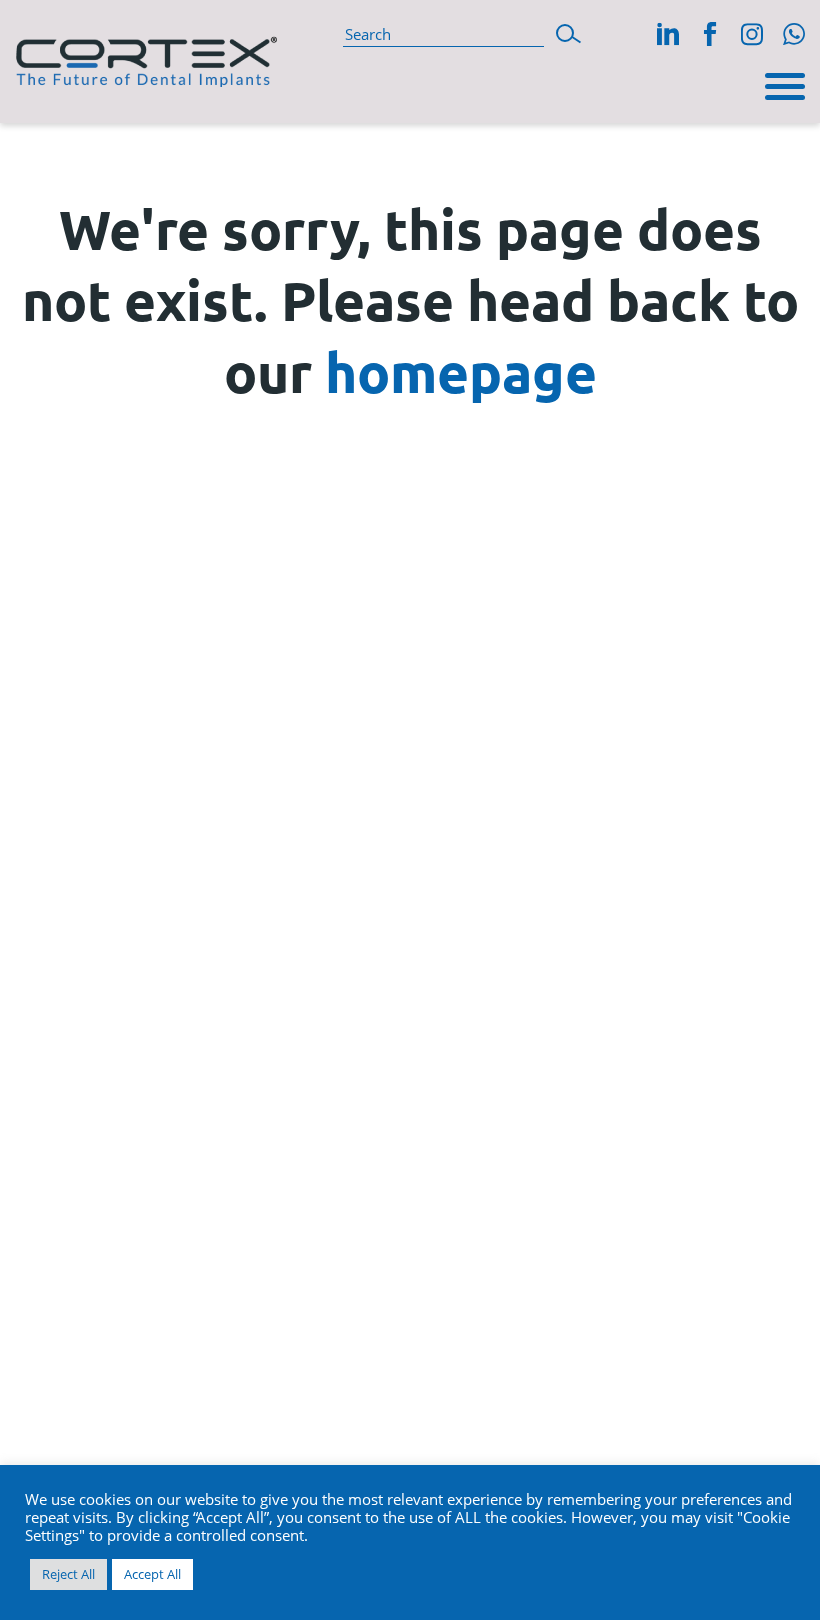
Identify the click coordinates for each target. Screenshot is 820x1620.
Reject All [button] (68, 1574)
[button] (568, 31)
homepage (461, 371)
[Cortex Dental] (146, 58)
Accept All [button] (152, 1574)
